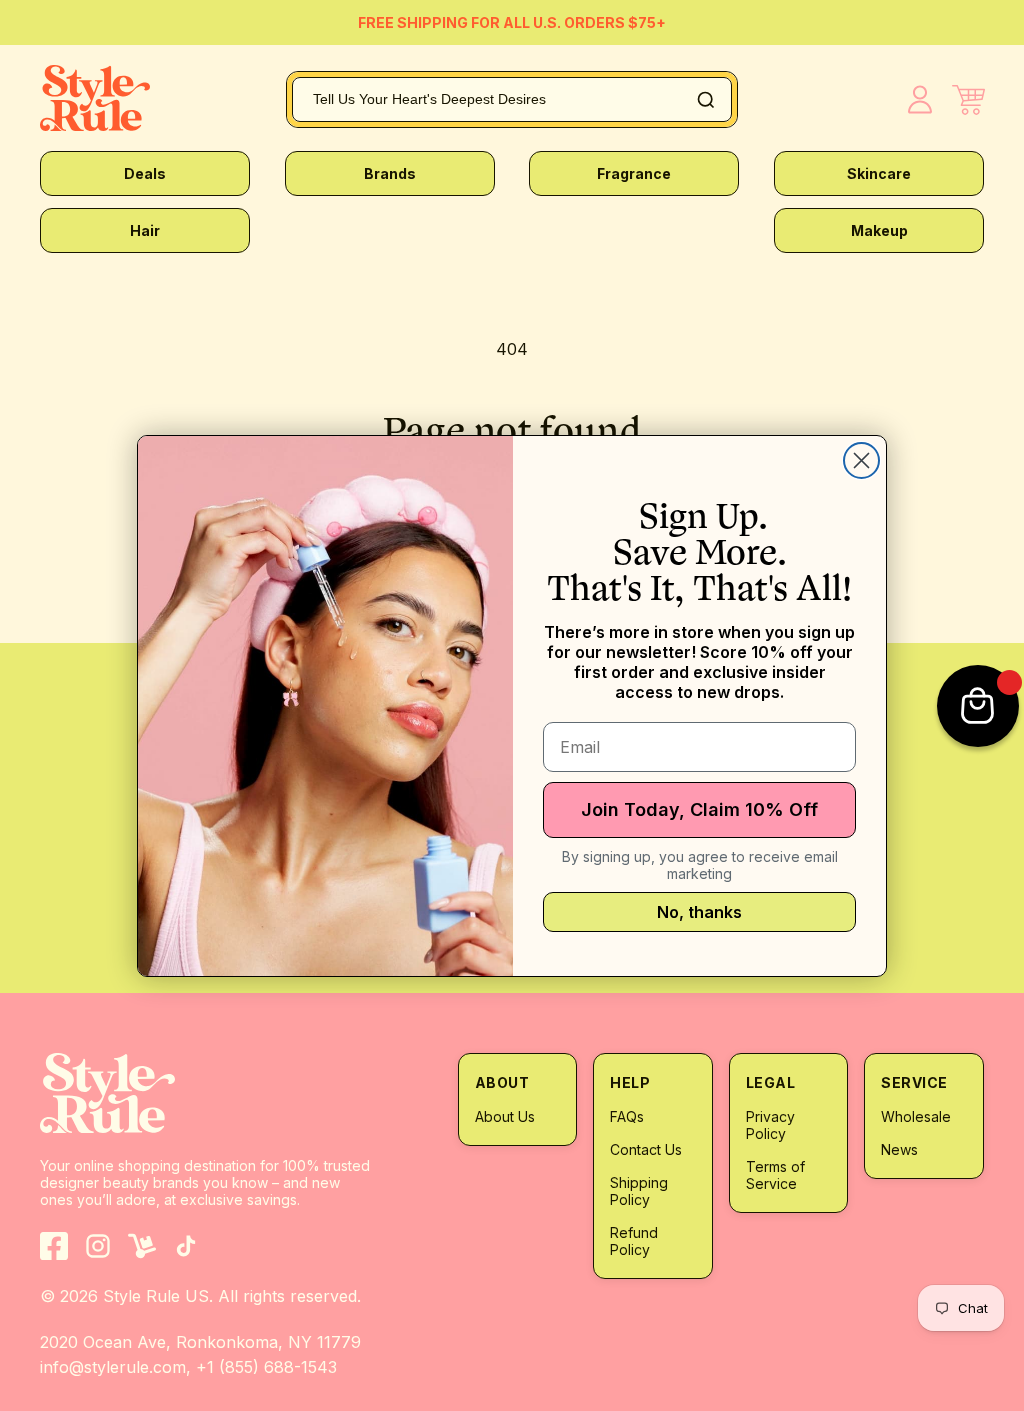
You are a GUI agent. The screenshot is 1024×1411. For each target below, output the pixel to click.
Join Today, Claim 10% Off (699, 809)
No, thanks (699, 912)
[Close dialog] (861, 460)
